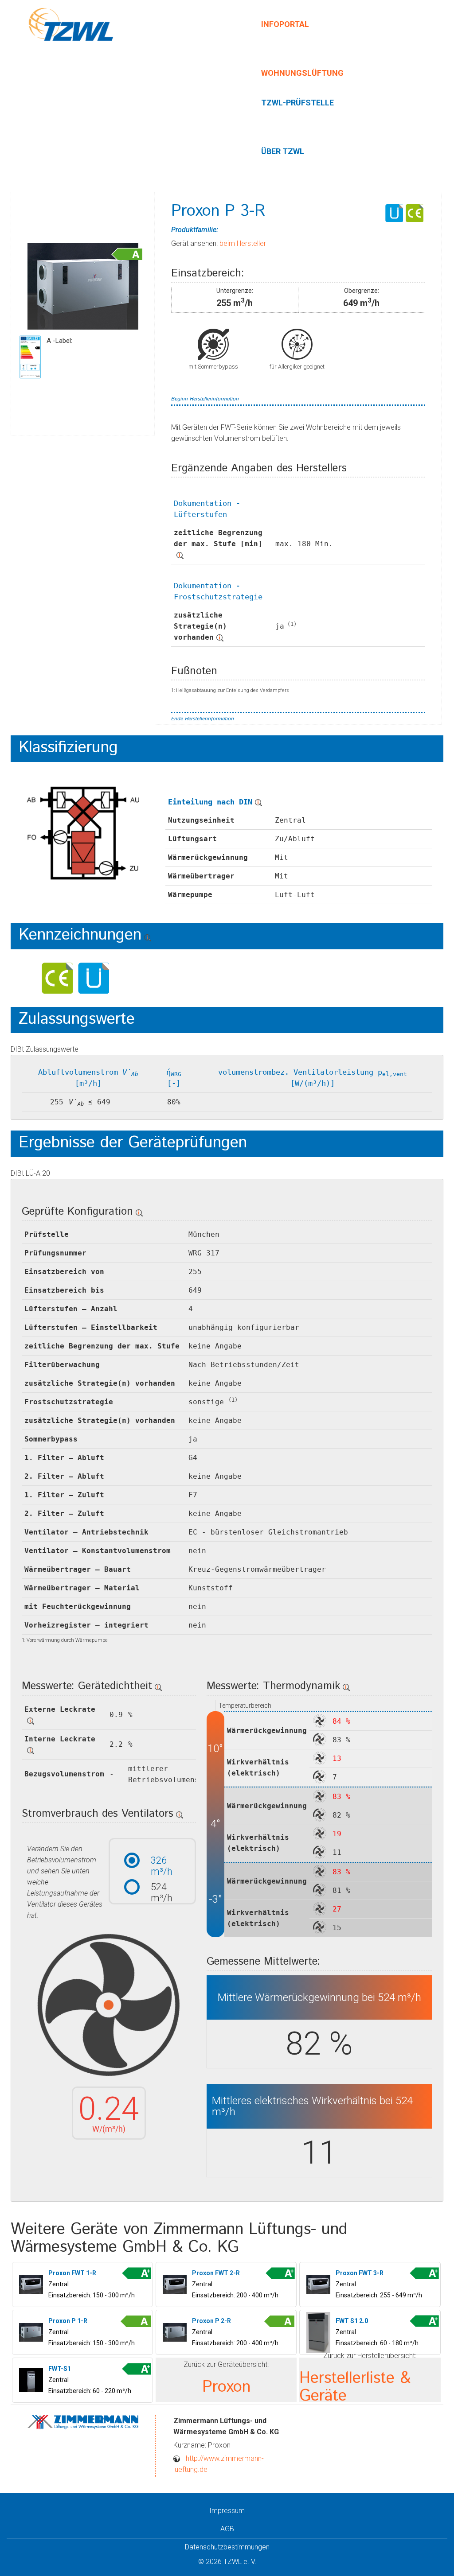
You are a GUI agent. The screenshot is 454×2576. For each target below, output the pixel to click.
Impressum (227, 2511)
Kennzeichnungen (80, 935)
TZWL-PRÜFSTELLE (297, 103)
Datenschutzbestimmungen (227, 2547)
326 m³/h (162, 1860)
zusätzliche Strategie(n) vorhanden (200, 626)
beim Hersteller (243, 243)
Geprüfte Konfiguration (77, 1212)
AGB (227, 2529)
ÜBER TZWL (283, 151)
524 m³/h (162, 1887)
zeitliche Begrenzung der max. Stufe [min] (218, 538)
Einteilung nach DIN (210, 802)
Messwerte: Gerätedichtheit (87, 1686)
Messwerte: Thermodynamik (273, 1686)
